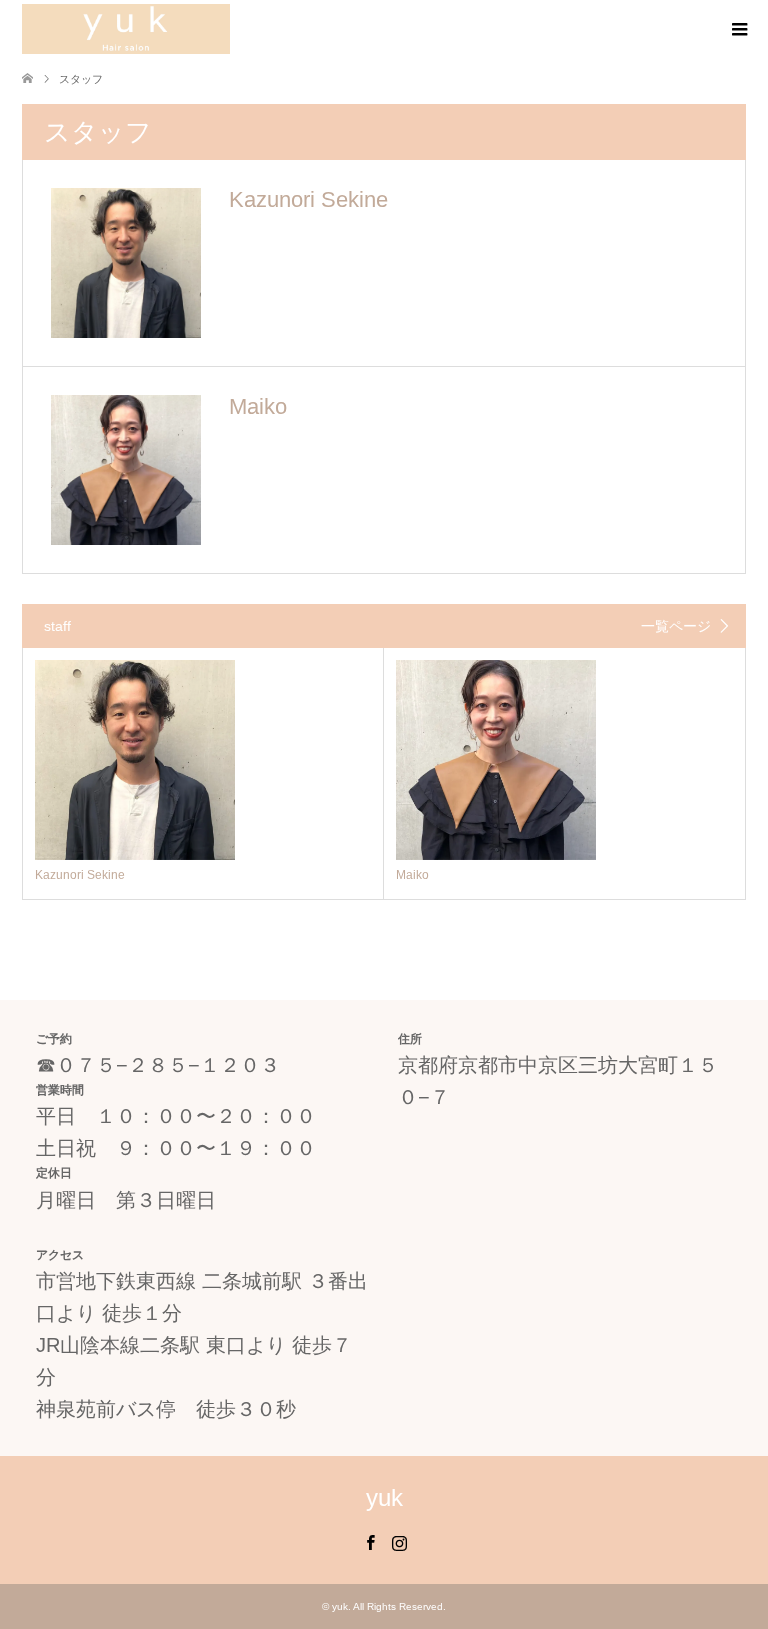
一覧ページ (676, 626)
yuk (384, 1497)
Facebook (370, 1541)
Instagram (399, 1541)
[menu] (738, 30)
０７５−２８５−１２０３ (168, 1065)
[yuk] (126, 29)
